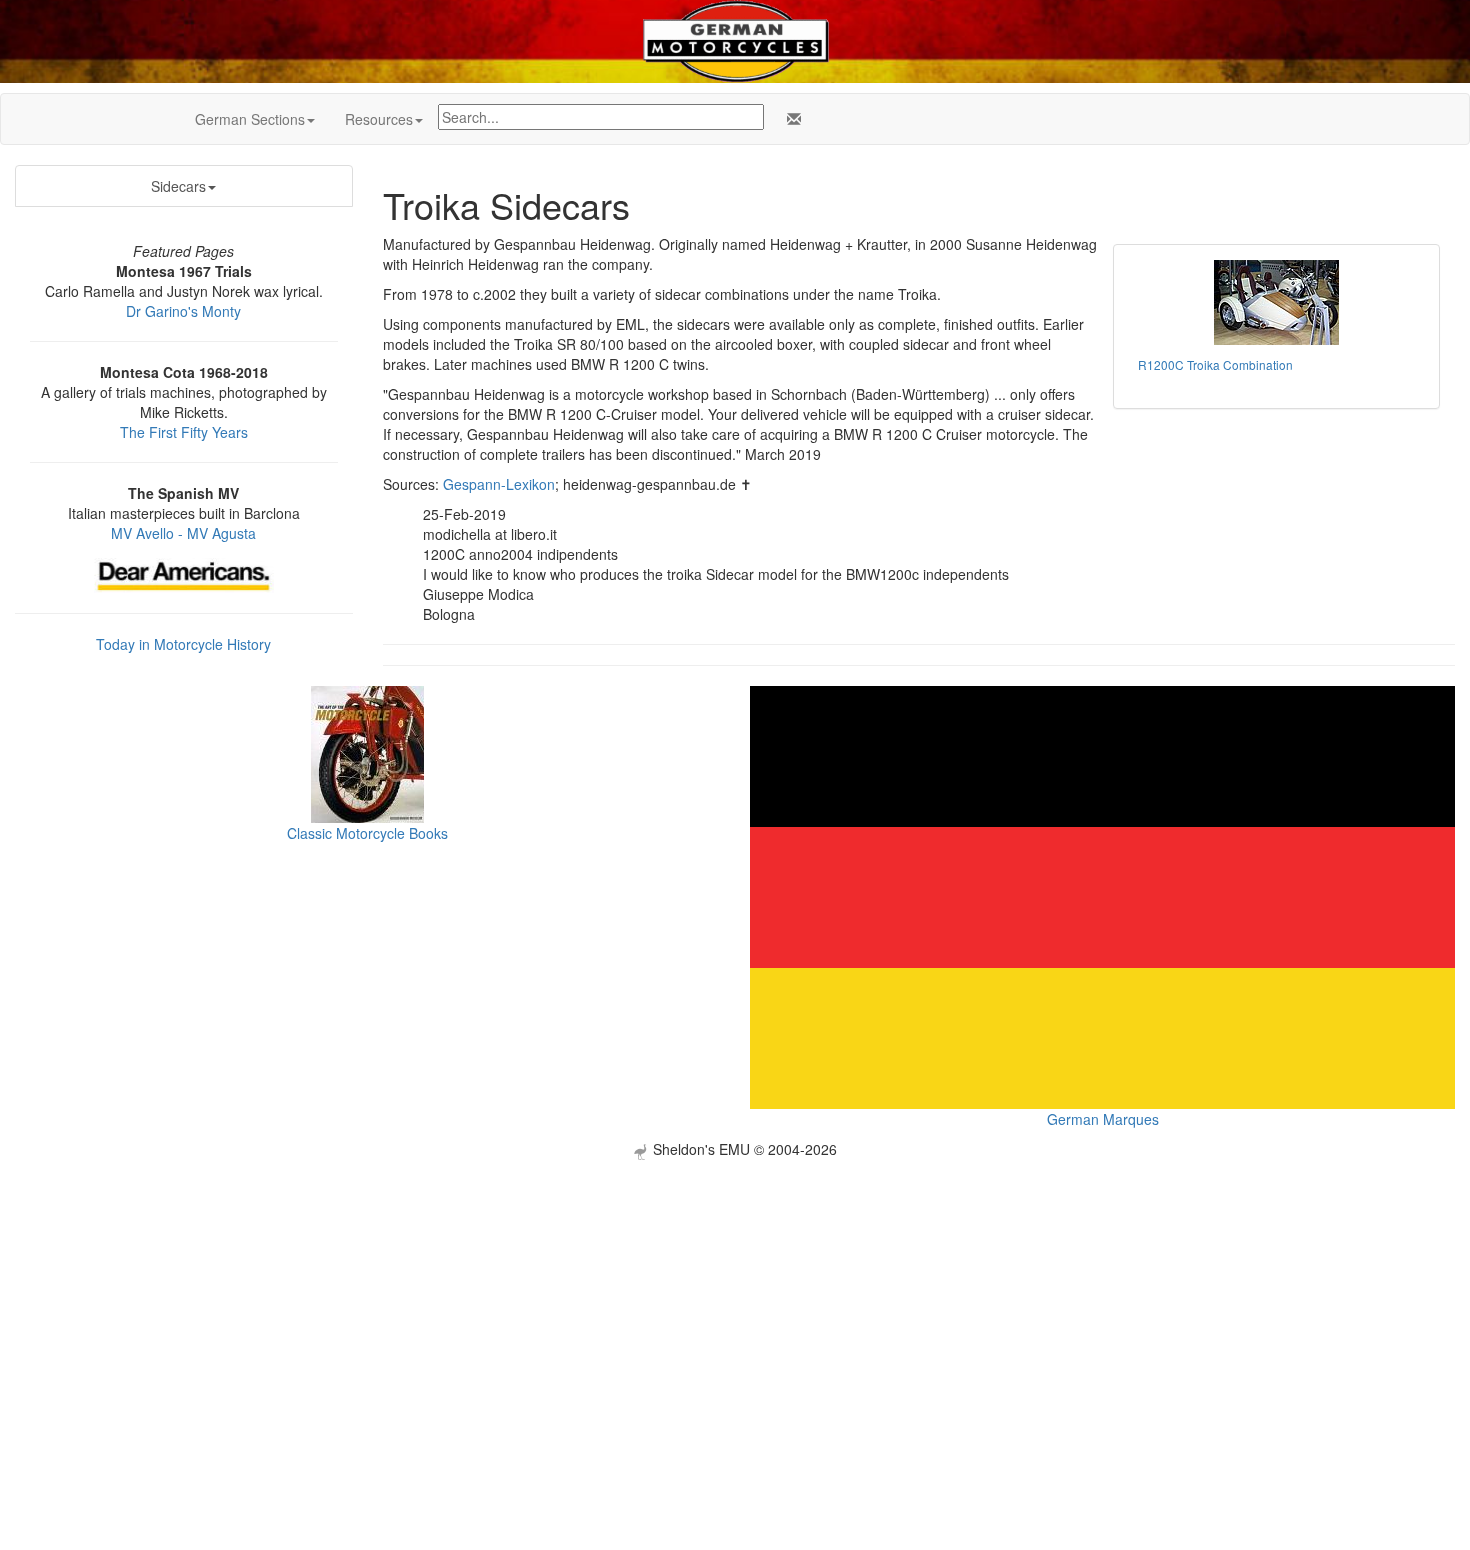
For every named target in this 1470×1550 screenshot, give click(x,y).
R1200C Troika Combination (1215, 364)
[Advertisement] (735, 1300)
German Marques (1103, 1119)
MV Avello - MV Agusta (183, 533)
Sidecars (178, 186)
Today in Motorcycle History (183, 644)
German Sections (250, 119)
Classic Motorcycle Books (367, 833)
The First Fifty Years (184, 432)
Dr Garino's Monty (183, 311)
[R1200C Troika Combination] (1277, 302)
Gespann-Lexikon (499, 484)
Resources (379, 119)
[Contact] (790, 119)
